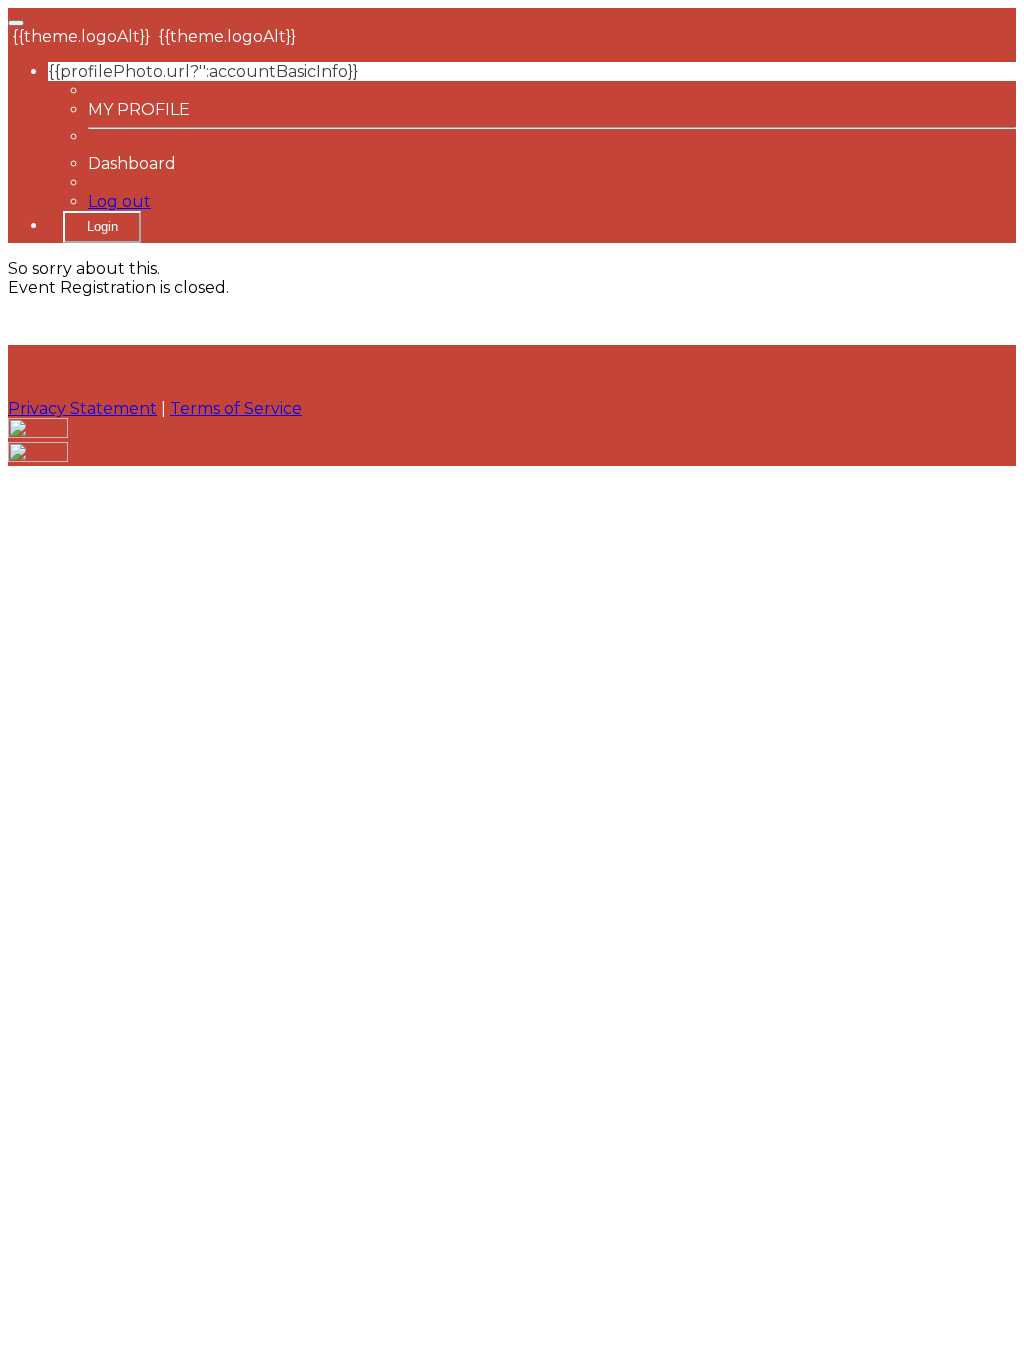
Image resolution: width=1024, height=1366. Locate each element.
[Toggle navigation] (16, 23)
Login (102, 226)
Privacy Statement (82, 408)
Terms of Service (236, 408)
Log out (119, 201)
